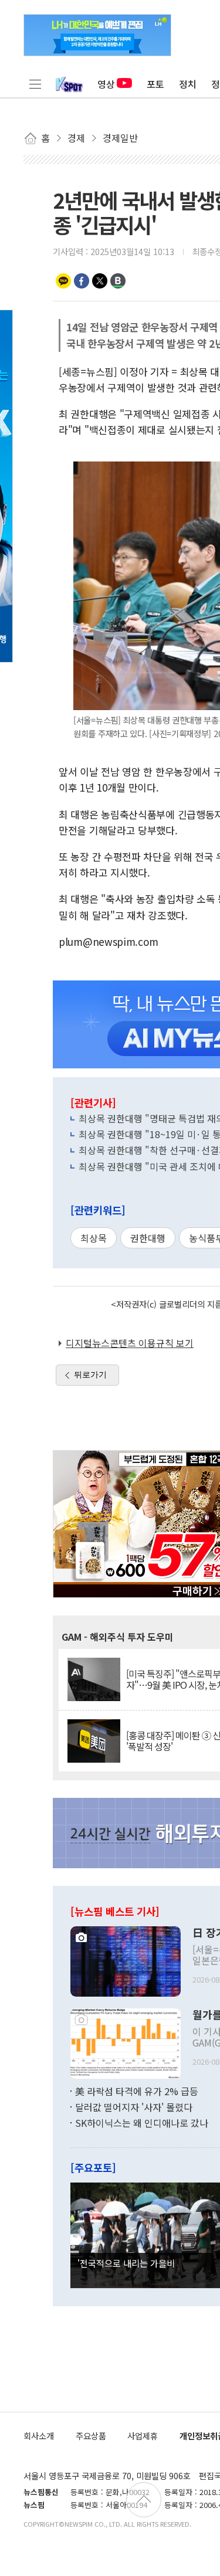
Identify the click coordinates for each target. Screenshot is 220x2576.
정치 (188, 84)
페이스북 (82, 281)
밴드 (118, 281)
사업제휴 (143, 2436)
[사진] (126, 1960)
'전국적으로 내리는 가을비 (126, 2263)
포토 (155, 84)
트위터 (100, 281)
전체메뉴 (35, 84)
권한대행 (148, 1238)
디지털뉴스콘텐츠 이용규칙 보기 (130, 1343)
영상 (106, 84)
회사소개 (39, 2436)
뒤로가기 (90, 1374)
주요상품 (91, 2436)
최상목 (94, 1238)
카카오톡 (63, 281)
